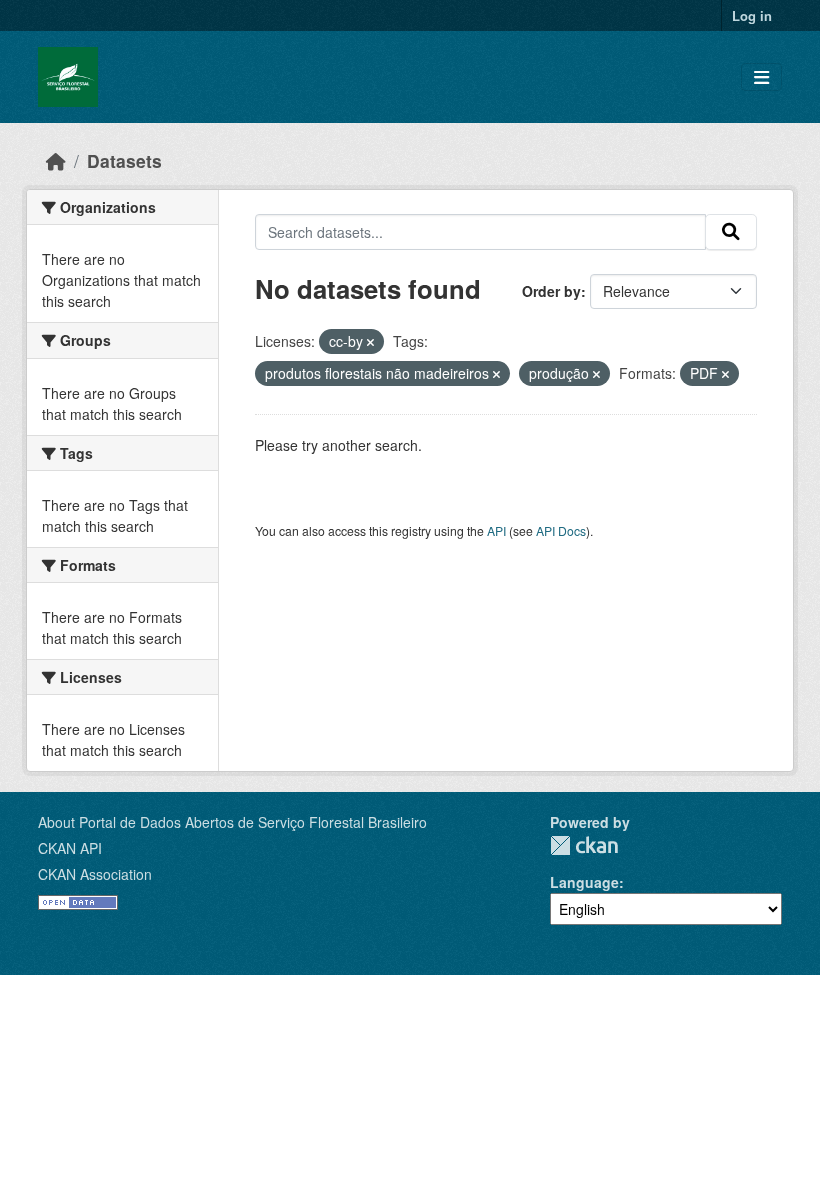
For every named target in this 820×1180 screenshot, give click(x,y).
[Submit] (731, 232)
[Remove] (370, 342)
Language (584, 882)
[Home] (56, 160)
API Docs (561, 530)
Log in (752, 15)
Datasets (124, 160)
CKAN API (70, 848)
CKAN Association (95, 874)
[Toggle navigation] (761, 77)
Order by (551, 291)
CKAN (584, 845)
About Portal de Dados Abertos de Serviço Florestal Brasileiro (232, 822)
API (496, 530)
